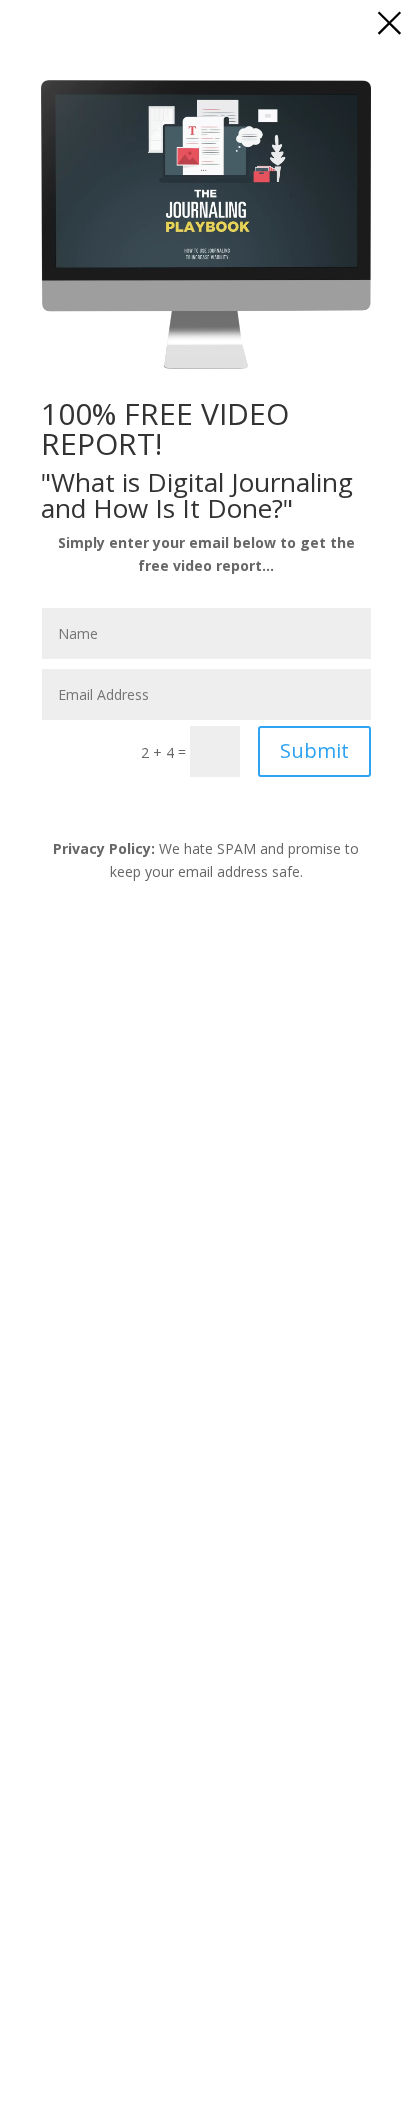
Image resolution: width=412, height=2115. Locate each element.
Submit (314, 750)
